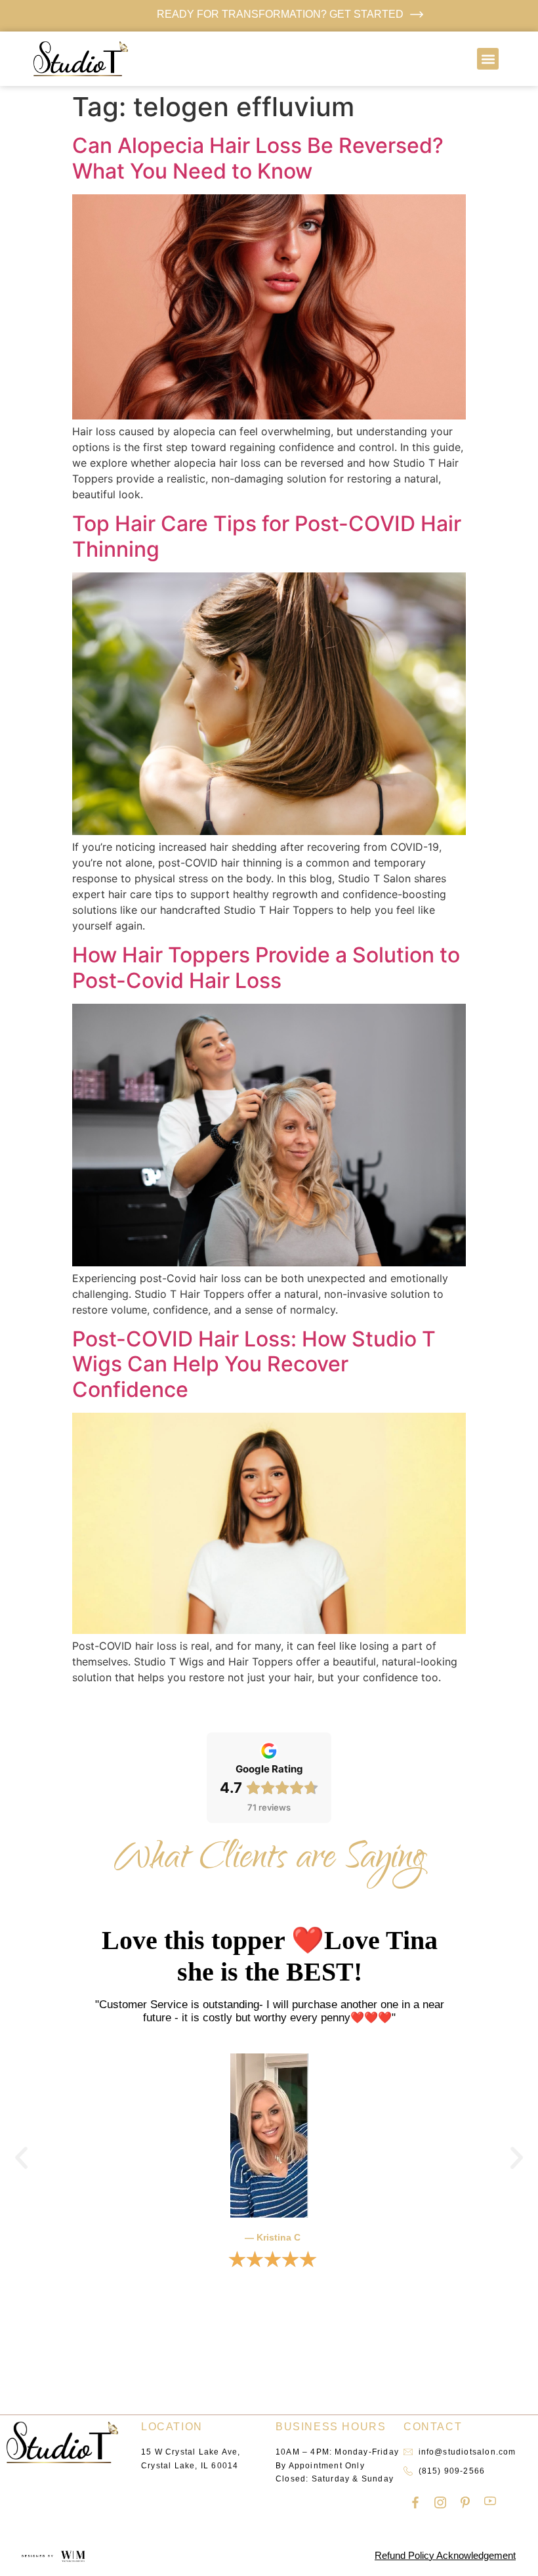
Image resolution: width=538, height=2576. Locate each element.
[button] (488, 59)
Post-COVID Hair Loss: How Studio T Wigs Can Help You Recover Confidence (254, 1364)
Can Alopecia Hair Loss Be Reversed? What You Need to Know (258, 158)
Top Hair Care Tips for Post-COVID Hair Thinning (267, 536)
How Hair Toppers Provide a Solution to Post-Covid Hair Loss (266, 967)
